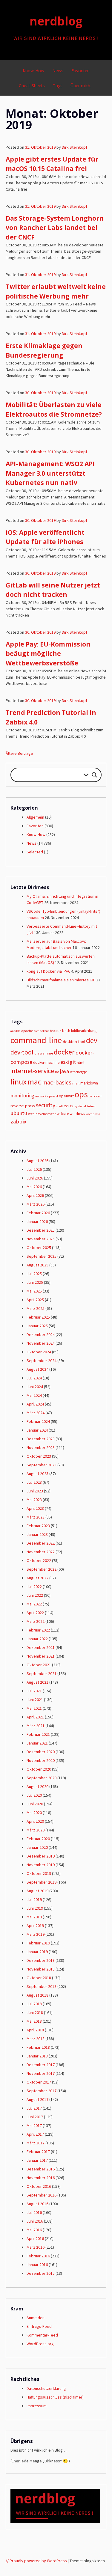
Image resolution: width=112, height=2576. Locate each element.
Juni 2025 (35, 1282)
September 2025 (42, 1256)
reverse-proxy (23, 1106)
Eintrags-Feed (39, 2326)
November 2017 (41, 2073)
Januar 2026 (37, 1221)
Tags (58, 86)
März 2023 (36, 1517)
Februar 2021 (38, 1734)
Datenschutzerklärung (46, 2388)
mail (76, 1083)
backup (56, 1031)
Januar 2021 (37, 1743)
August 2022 (37, 1578)
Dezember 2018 (41, 1960)
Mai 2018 (34, 2021)
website (63, 1114)
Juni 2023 (35, 1491)
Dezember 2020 (41, 1752)
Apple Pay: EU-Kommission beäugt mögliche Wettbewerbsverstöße (48, 654)
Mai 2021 (34, 1708)
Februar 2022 (38, 1630)
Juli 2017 (34, 2108)
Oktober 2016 (39, 2186)
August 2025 (37, 1265)
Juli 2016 (34, 2212)
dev (92, 1040)
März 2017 (36, 2143)
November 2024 (41, 1343)
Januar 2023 (37, 1534)
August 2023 (37, 1474)
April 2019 (35, 1926)
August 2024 (37, 1369)
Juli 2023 (34, 1482)
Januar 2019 (37, 1952)
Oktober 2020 (39, 1769)
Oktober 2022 (39, 1560)
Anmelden (36, 2318)
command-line (36, 1040)
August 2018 (37, 1995)
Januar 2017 (37, 2160)
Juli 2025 (34, 1274)
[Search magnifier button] (94, 775)
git (73, 1062)
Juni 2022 (35, 1595)
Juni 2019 (35, 1908)
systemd (80, 1106)
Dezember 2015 (41, 2273)
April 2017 (35, 2134)
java (65, 1071)
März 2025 (36, 1308)
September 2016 (42, 2195)
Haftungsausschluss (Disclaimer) (55, 2397)
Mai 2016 (34, 2230)
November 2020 (41, 1760)
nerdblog (56, 21)
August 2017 (37, 2099)
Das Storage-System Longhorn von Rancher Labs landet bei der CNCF (55, 228)
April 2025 (35, 1300)
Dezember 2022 (41, 1543)
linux (19, 1082)
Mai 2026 (34, 1187)
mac (34, 1082)
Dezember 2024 (41, 1334)
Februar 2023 (38, 1526)
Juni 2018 (35, 2012)
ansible (15, 1031)
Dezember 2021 (41, 1647)
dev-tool (22, 1052)
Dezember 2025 (41, 1230)
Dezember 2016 (41, 2169)
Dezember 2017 (41, 2065)
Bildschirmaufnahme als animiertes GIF (61, 980)
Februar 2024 (38, 1421)
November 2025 (41, 1239)
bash (66, 1031)
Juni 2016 (35, 2221)
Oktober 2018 (39, 1978)
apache (27, 1031)
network (41, 1096)
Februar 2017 (38, 2152)
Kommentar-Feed (42, 2335)
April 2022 (35, 1613)
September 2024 (42, 1361)
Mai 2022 (34, 1604)
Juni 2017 (35, 2117)
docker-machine (46, 1062)
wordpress (93, 1114)
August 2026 (37, 1161)
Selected (35, 852)
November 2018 (41, 1969)
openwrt (66, 1096)
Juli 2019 (34, 1899)
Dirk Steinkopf (75, 147)
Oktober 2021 (39, 1665)
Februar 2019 (38, 1943)
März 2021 (36, 1726)
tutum (91, 1106)
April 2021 (35, 1717)
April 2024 (35, 1404)
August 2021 (37, 1682)
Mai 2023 (34, 1500)
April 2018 (35, 2030)
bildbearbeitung (84, 1031)
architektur (41, 1031)
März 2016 (36, 2247)
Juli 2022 (34, 1587)
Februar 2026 (38, 1213)
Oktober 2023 (39, 1456)
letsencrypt (78, 1072)
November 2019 (41, 1865)
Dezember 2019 (41, 1856)
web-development (42, 1114)
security (46, 1105)
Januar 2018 (37, 2056)
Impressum (37, 2406)
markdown (89, 1083)
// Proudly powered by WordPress (36, 2561)
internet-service (32, 1071)
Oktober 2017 (39, 2082)
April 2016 (35, 2238)
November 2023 (41, 1447)
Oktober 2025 (39, 1248)
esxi (65, 1062)
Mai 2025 (34, 1291)
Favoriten (80, 71)
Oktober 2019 (39, 1873)
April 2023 (35, 1508)
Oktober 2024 (39, 1352)
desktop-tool (74, 1042)
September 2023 (42, 1465)
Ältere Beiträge (19, 753)
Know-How (33, 71)
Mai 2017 (34, 2125)
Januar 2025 (37, 1326)
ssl (72, 1106)
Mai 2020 (34, 1813)
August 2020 (37, 1786)
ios (57, 1072)
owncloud (95, 1096)
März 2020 (36, 1830)
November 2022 (41, 1552)
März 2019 (36, 1934)
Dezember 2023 (41, 1439)
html (80, 1062)
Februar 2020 (38, 1839)
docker (64, 1052)
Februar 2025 (38, 1317)
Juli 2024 (34, 1378)
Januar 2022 (37, 1639)
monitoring (22, 1096)
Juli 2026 (34, 1169)
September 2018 (42, 1986)
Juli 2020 (34, 1795)
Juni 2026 (35, 1178)
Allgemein (35, 817)
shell (59, 1106)
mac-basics (57, 1082)
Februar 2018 (38, 2047)
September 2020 (42, 1778)
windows (77, 1114)
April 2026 (35, 1195)
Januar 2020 (37, 1847)
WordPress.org (40, 2344)
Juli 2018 (34, 2004)
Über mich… (82, 86)
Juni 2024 (35, 1387)
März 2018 (36, 2039)
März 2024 (36, 1413)
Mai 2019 (34, 1917)
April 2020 (35, 1821)
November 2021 (41, 1656)
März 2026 (36, 1204)
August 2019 (37, 1891)
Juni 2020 (35, 1804)
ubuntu (19, 1113)
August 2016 (37, 2204)
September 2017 (42, 2091)
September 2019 (42, 1882)
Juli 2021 (34, 1691)
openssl (53, 1096)
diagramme (44, 1053)
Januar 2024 (37, 1430)
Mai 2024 (34, 1395)
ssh (66, 1106)
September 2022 (42, 1569)
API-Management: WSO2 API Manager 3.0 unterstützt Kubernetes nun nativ (50, 473)
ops (81, 1094)
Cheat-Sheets (32, 86)
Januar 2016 (37, 2265)
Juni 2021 (35, 1700)
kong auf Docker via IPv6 (48, 971)
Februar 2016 (38, 2256)
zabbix (18, 1121)
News (58, 71)
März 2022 (36, 1621)
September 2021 (42, 1673)
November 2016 (41, 2178)
